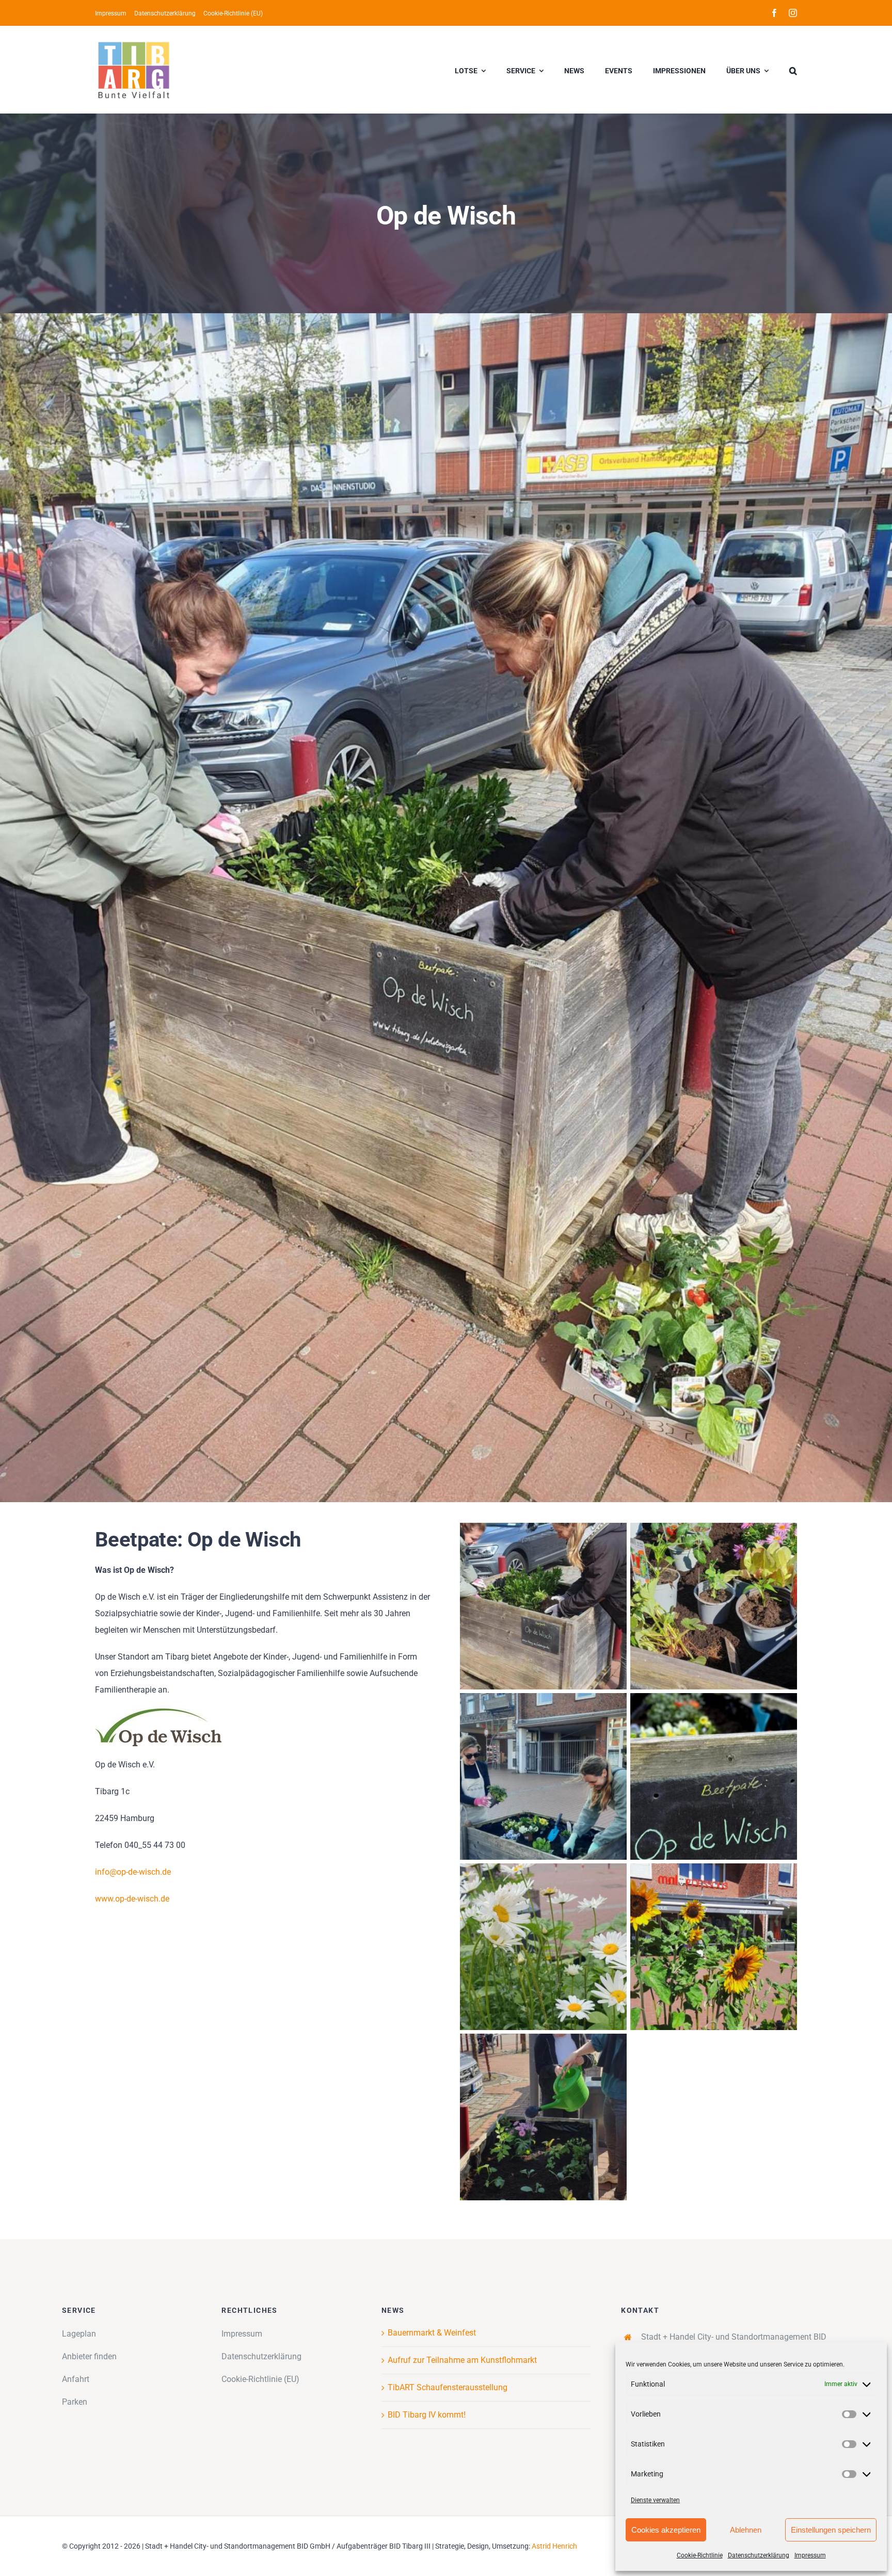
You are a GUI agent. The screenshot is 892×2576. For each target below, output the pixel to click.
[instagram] (793, 13)
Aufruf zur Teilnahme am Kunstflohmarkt (462, 2360)
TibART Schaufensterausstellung (448, 2387)
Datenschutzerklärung (759, 2555)
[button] (793, 70)
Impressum (810, 2555)
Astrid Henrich (554, 2546)
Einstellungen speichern (831, 2530)
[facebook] (774, 13)
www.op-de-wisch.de (132, 1899)
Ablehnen (746, 2530)
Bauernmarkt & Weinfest (432, 2333)
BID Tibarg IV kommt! (427, 2415)
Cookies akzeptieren (666, 2530)
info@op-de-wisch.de (133, 1872)
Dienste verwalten (655, 2500)
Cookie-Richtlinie (700, 2555)
